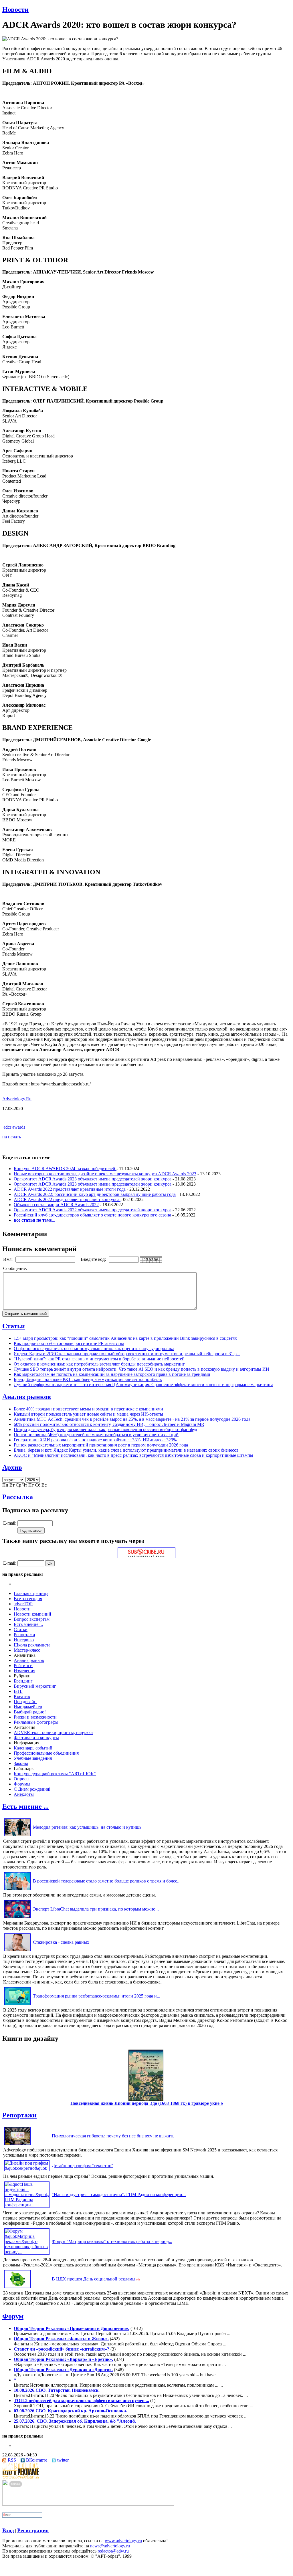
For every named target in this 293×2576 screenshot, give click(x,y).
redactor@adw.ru (113, 2551)
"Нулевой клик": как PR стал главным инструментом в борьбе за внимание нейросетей (99, 1359)
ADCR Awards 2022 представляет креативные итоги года (70, 1189)
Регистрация (33, 2530)
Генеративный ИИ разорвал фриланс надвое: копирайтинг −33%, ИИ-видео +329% (95, 1440)
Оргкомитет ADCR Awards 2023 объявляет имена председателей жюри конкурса (93, 1179)
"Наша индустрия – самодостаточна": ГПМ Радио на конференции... (119, 2194)
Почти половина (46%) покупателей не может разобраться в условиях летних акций (96, 1435)
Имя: (8, 1259)
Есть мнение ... (28, 1624)
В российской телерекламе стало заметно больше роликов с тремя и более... (107, 1881)
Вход (8, 2530)
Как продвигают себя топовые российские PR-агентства (69, 1343)
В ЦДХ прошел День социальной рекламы (94, 2279)
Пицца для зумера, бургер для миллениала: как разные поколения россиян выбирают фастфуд (105, 1429)
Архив (12, 1467)
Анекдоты (24, 1794)
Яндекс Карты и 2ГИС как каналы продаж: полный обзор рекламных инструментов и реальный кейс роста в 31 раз (127, 1354)
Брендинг (23, 1681)
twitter (63, 2460)
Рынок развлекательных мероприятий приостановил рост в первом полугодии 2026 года (101, 1445)
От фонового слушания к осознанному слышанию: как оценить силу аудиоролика (94, 1349)
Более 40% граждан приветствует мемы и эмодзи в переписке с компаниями (88, 1409)
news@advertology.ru (110, 2546)
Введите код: (94, 1259)
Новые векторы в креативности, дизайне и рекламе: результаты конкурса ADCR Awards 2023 (105, 1174)
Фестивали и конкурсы (36, 1738)
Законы (21, 1763)
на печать (12, 1137)
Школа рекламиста (32, 1645)
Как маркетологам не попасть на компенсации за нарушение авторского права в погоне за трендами (112, 1374)
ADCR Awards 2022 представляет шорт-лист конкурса (67, 1199)
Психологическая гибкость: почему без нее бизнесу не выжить (113, 2136)
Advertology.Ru (17, 1099)
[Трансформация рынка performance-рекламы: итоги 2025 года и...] (17, 2005)
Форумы (22, 1784)
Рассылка (18, 1497)
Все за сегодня (28, 1599)
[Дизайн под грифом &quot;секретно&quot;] (27, 2168)
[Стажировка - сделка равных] (17, 1951)
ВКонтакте (37, 2460)
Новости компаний (32, 1614)
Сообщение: (16, 1268)
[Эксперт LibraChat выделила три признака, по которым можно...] (17, 1918)
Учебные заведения (33, 1758)
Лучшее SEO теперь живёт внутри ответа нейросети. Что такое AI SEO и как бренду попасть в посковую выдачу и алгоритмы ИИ (141, 1369)
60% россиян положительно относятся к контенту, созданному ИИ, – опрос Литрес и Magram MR (109, 1424)
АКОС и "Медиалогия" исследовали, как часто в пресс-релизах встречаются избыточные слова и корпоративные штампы (133, 1455)
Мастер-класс (27, 1650)
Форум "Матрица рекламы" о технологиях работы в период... (112, 2241)
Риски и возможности (35, 1717)
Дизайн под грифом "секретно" (83, 2166)
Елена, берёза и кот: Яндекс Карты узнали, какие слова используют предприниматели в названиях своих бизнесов (126, 1450)
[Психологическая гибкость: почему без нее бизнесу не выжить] (17, 2145)
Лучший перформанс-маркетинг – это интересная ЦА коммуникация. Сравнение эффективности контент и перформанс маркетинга (143, 1385)
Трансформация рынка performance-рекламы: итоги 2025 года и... (97, 1996)
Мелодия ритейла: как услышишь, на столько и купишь (87, 1827)
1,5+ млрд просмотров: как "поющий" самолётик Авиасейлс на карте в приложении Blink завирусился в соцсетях (125, 1338)
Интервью (24, 1640)
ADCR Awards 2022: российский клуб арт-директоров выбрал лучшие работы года (95, 1194)
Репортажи (24, 1635)
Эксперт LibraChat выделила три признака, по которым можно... (96, 1909)
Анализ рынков (27, 1397)
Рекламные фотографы (36, 1722)
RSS (12, 2460)
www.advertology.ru (123, 2541)
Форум (13, 2316)
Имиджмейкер (28, 1707)
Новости (15, 9)
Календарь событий (33, 1748)
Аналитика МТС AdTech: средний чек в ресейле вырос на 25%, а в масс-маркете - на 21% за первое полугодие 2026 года (132, 1419)
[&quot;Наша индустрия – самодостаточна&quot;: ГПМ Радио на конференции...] (27, 2205)
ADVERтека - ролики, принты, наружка (53, 1732)
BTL (18, 1691)
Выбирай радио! (30, 1712)
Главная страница (31, 1593)
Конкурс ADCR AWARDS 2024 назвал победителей (65, 1169)
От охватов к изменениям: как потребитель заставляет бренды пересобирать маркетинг (99, 1364)
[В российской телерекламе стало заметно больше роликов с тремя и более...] (17, 1890)
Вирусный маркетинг (35, 1686)
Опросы (22, 1779)
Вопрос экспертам (32, 1619)
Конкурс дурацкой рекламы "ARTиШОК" (55, 1774)
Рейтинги (23, 1666)
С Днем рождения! (32, 1789)
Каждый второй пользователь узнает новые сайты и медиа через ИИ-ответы (88, 1414)
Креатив (22, 1696)
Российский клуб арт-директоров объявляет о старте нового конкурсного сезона (92, 1215)
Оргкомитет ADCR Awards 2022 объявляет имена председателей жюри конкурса (93, 1210)
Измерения (24, 1671)
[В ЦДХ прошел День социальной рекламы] (17, 2288)
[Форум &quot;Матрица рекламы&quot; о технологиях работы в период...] (27, 2252)
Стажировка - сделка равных (61, 1942)
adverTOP (23, 1604)
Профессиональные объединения (46, 1753)
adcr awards (14, 1127)
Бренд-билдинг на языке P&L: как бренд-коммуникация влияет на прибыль (88, 1379)
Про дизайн (25, 1702)
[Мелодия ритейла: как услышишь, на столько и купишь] (17, 1836)
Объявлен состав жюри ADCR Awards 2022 (56, 1205)
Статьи (14, 1326)
